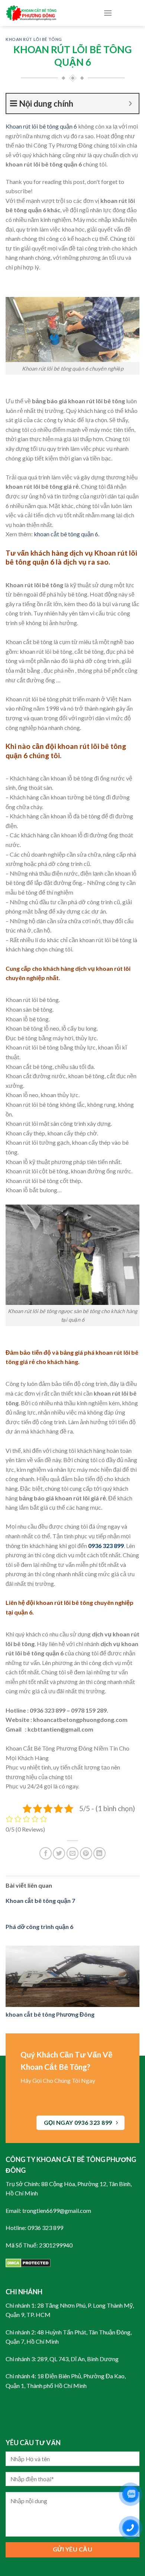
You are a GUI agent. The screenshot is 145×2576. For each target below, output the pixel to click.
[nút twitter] (59, 1853)
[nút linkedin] (99, 1853)
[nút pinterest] (86, 1853)
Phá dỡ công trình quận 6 (39, 1927)
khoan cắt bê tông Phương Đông (50, 2014)
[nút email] (73, 1853)
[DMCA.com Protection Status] (28, 2262)
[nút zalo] (130, 2494)
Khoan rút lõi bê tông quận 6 (41, 126)
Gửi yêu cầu (72, 2549)
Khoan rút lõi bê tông (34, 39)
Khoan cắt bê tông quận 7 (40, 1901)
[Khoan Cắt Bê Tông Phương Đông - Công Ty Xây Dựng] (49, 13)
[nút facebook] (46, 1853)
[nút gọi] (130, 2528)
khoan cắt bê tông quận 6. (67, 534)
